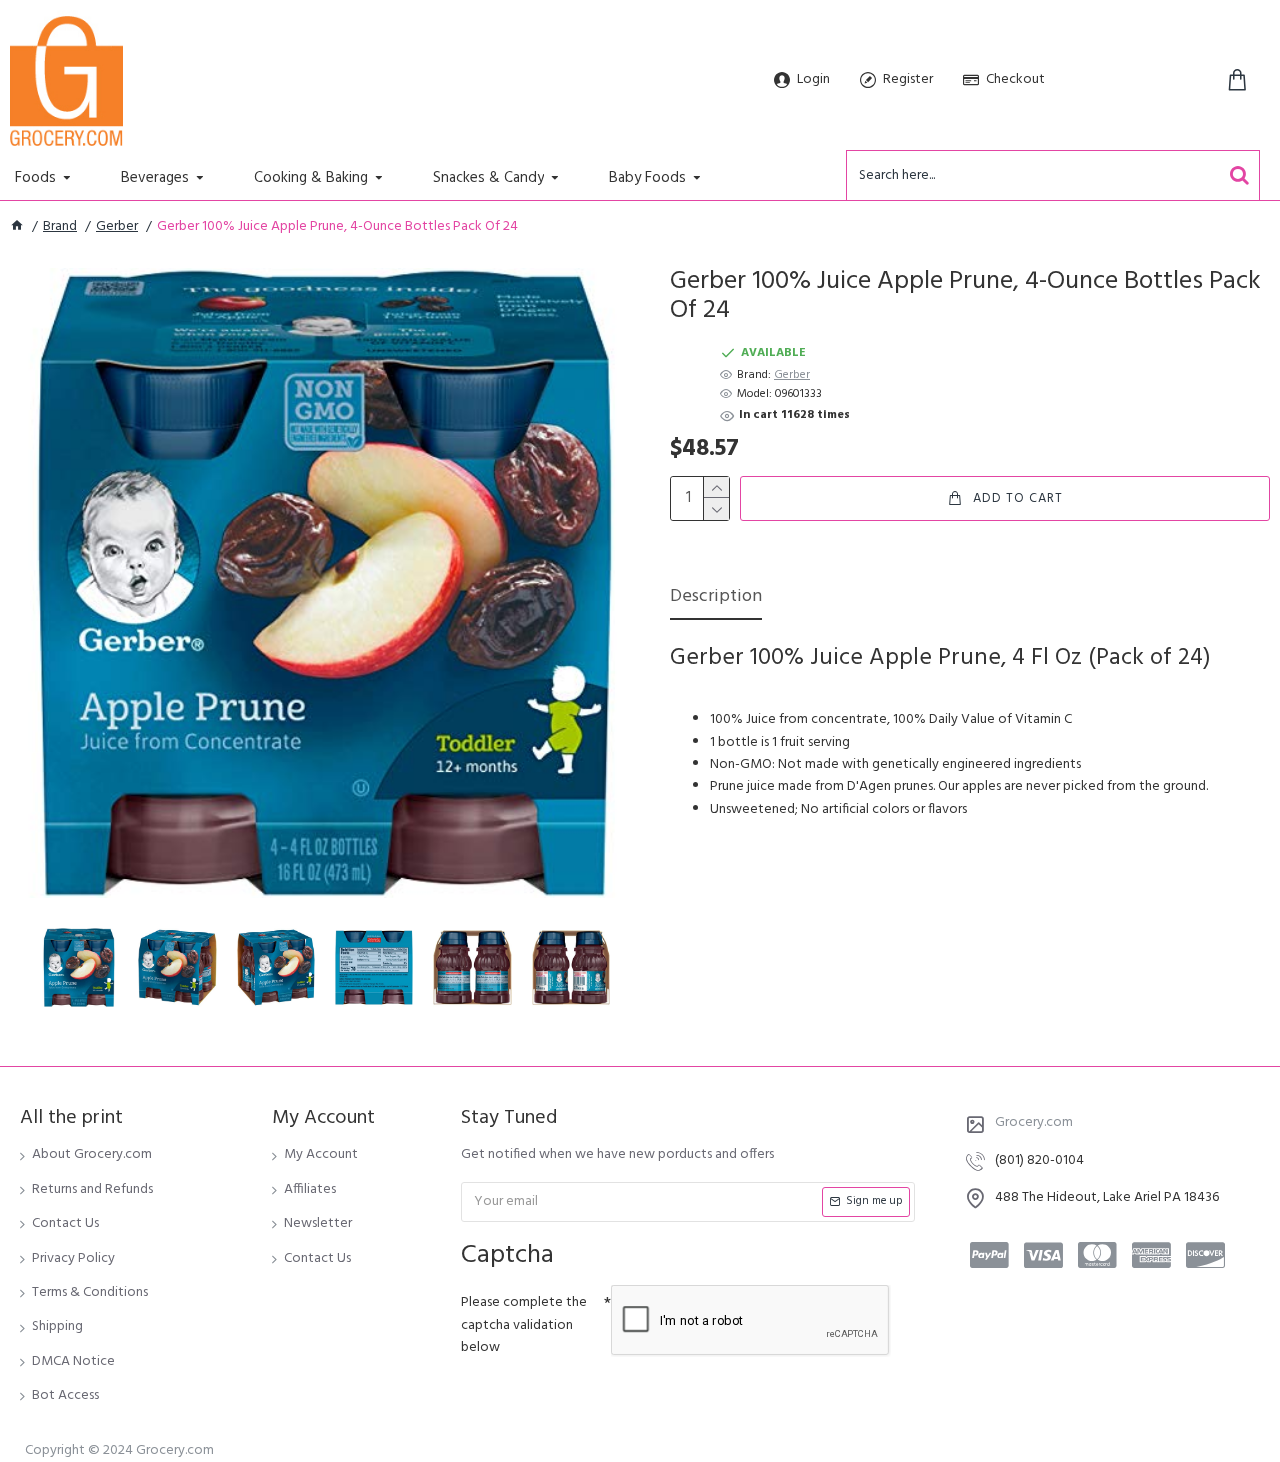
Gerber (117, 227)
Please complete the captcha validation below (524, 1325)
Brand (60, 227)
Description (716, 598)
